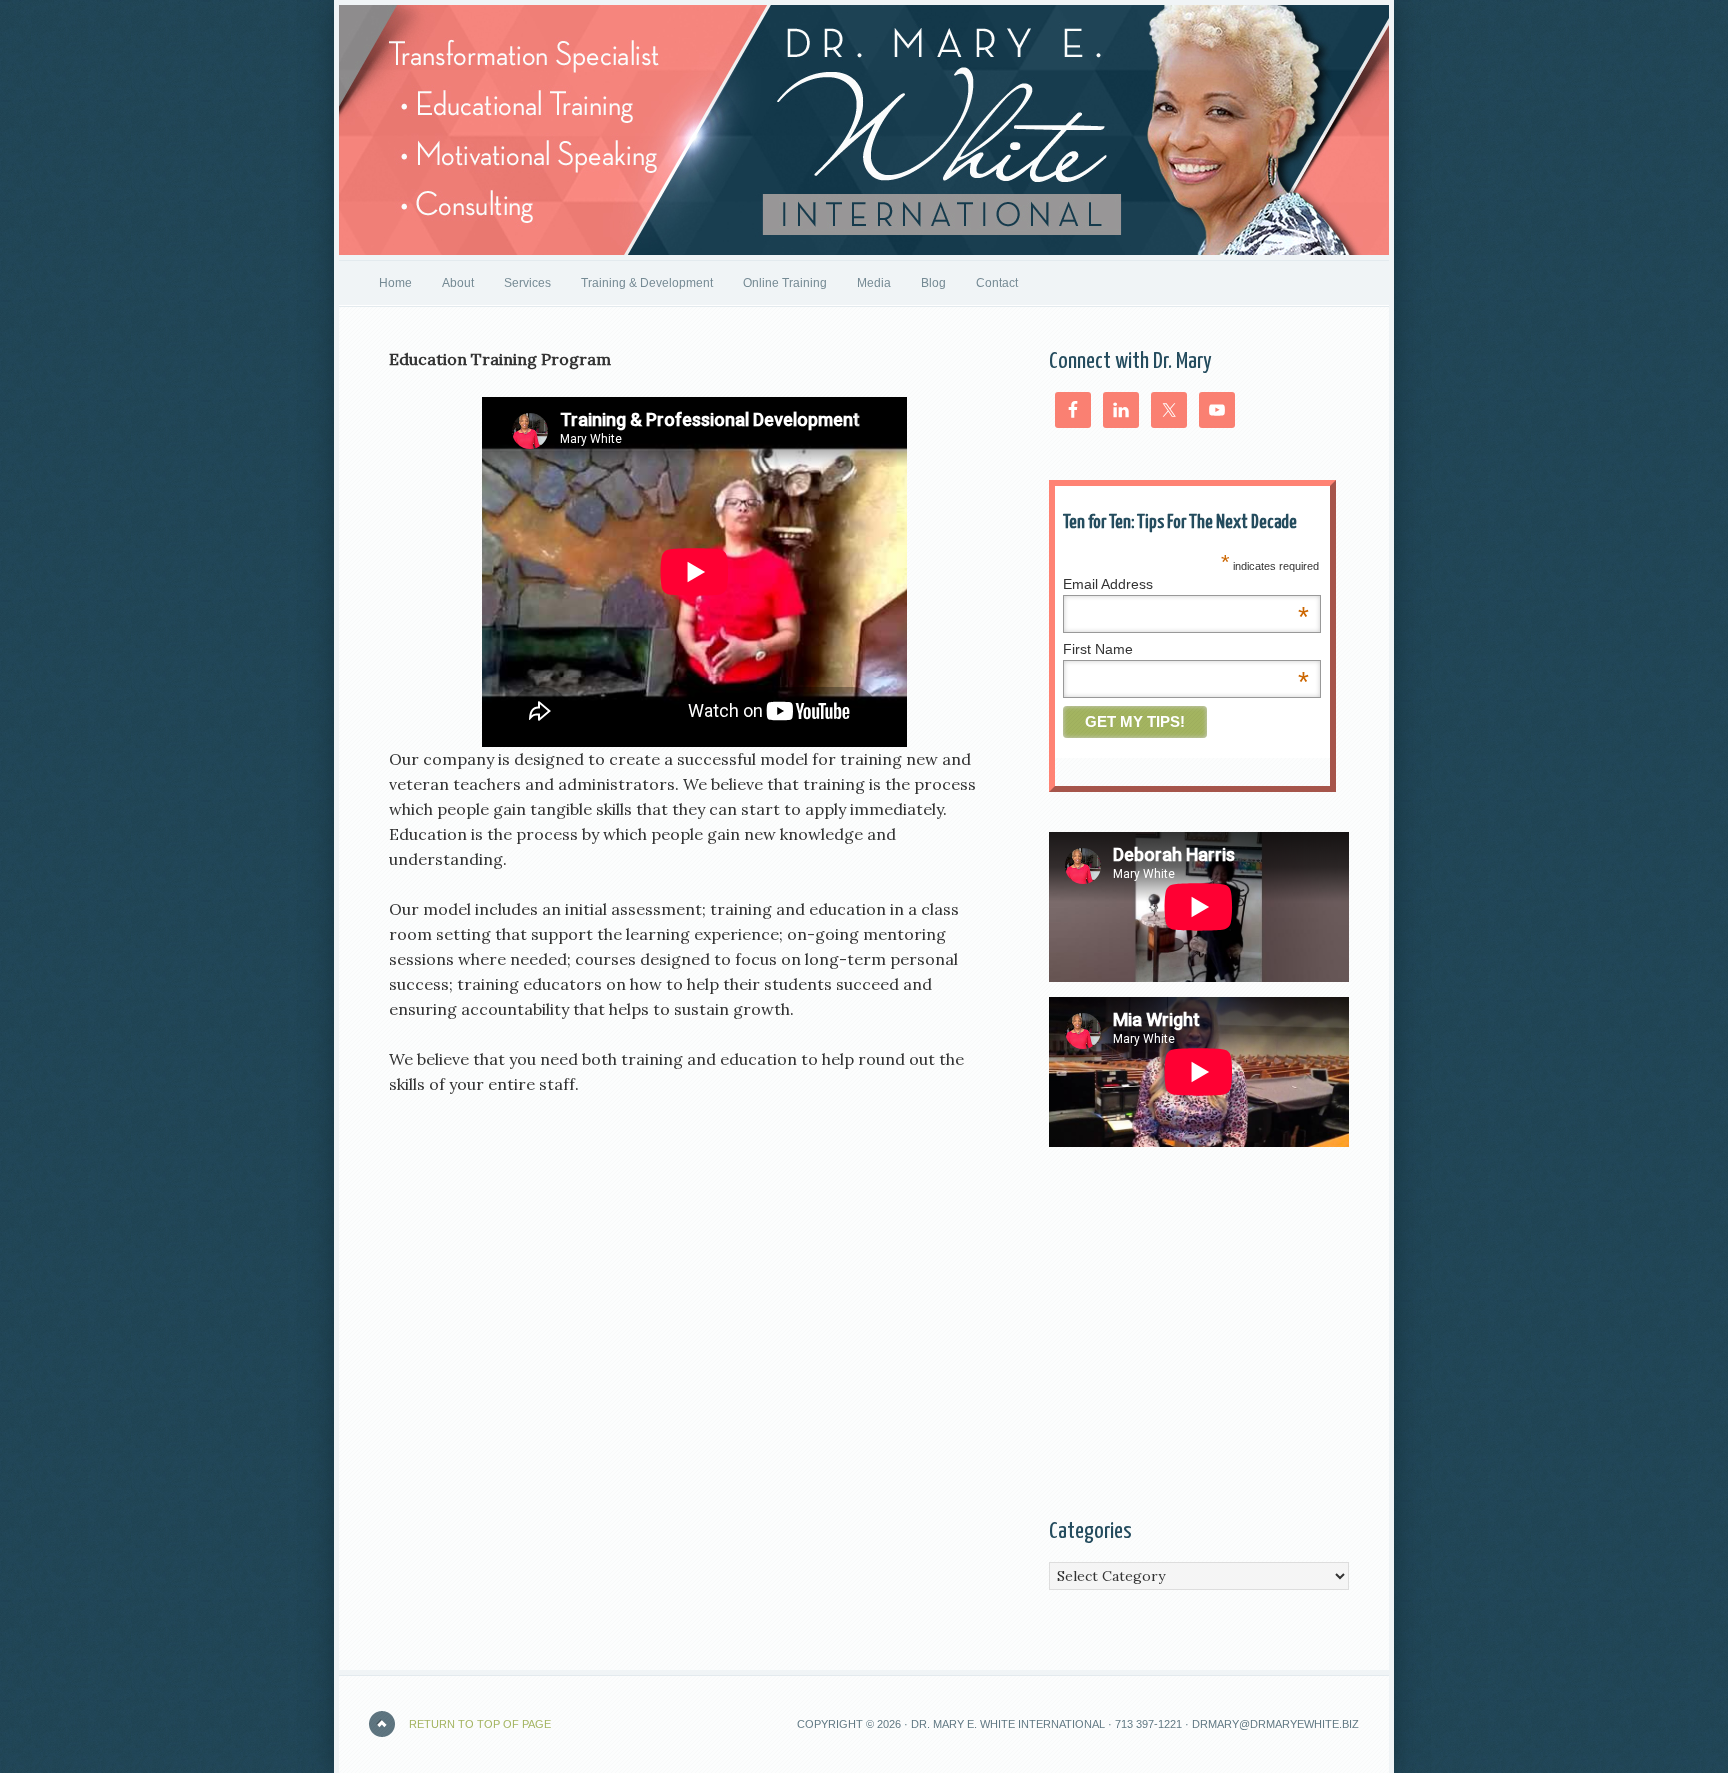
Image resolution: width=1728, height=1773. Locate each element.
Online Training (785, 283)
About (458, 283)
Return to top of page (480, 1724)
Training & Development (647, 283)
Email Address (1186, 584)
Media (874, 283)
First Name (1186, 649)
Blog (933, 283)
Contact (997, 283)
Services (527, 283)
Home (395, 283)
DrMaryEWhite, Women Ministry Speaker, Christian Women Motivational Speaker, (864, 130)
